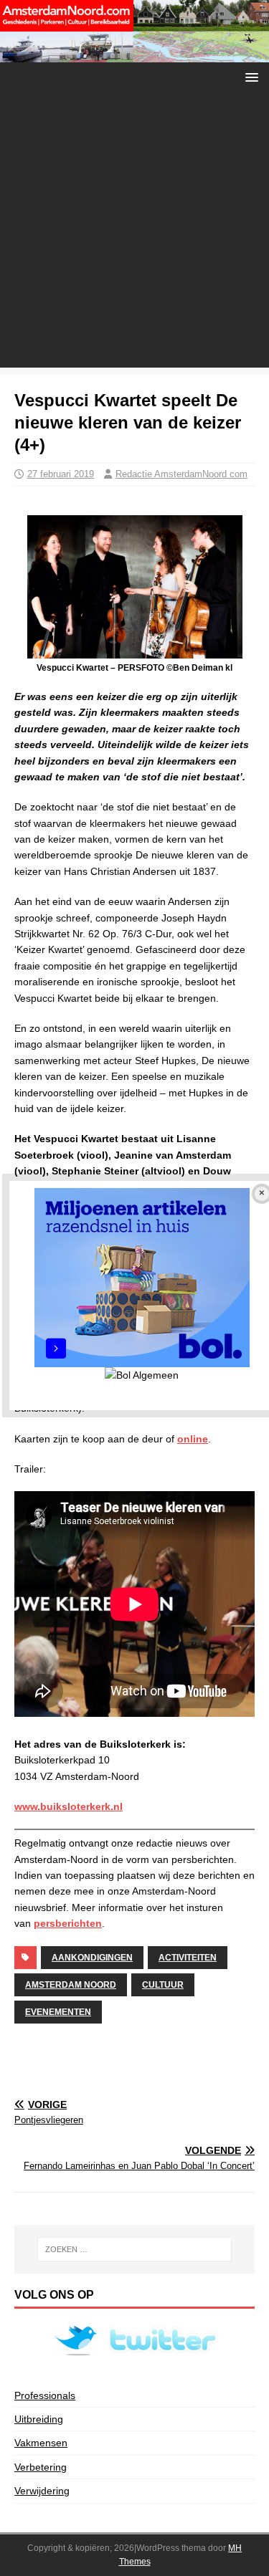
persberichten (68, 1923)
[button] (249, 76)
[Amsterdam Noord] (134, 54)
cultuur (163, 1985)
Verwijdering (42, 2491)
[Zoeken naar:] (135, 2249)
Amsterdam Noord (71, 1985)
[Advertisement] (134, 233)
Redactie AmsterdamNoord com (181, 474)
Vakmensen (41, 2443)
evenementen (58, 2012)
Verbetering (41, 2467)
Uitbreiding (39, 2419)
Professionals (45, 2395)
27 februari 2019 (61, 474)
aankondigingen (92, 1958)
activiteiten (188, 1958)
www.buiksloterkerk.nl (69, 1806)
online (193, 1439)
